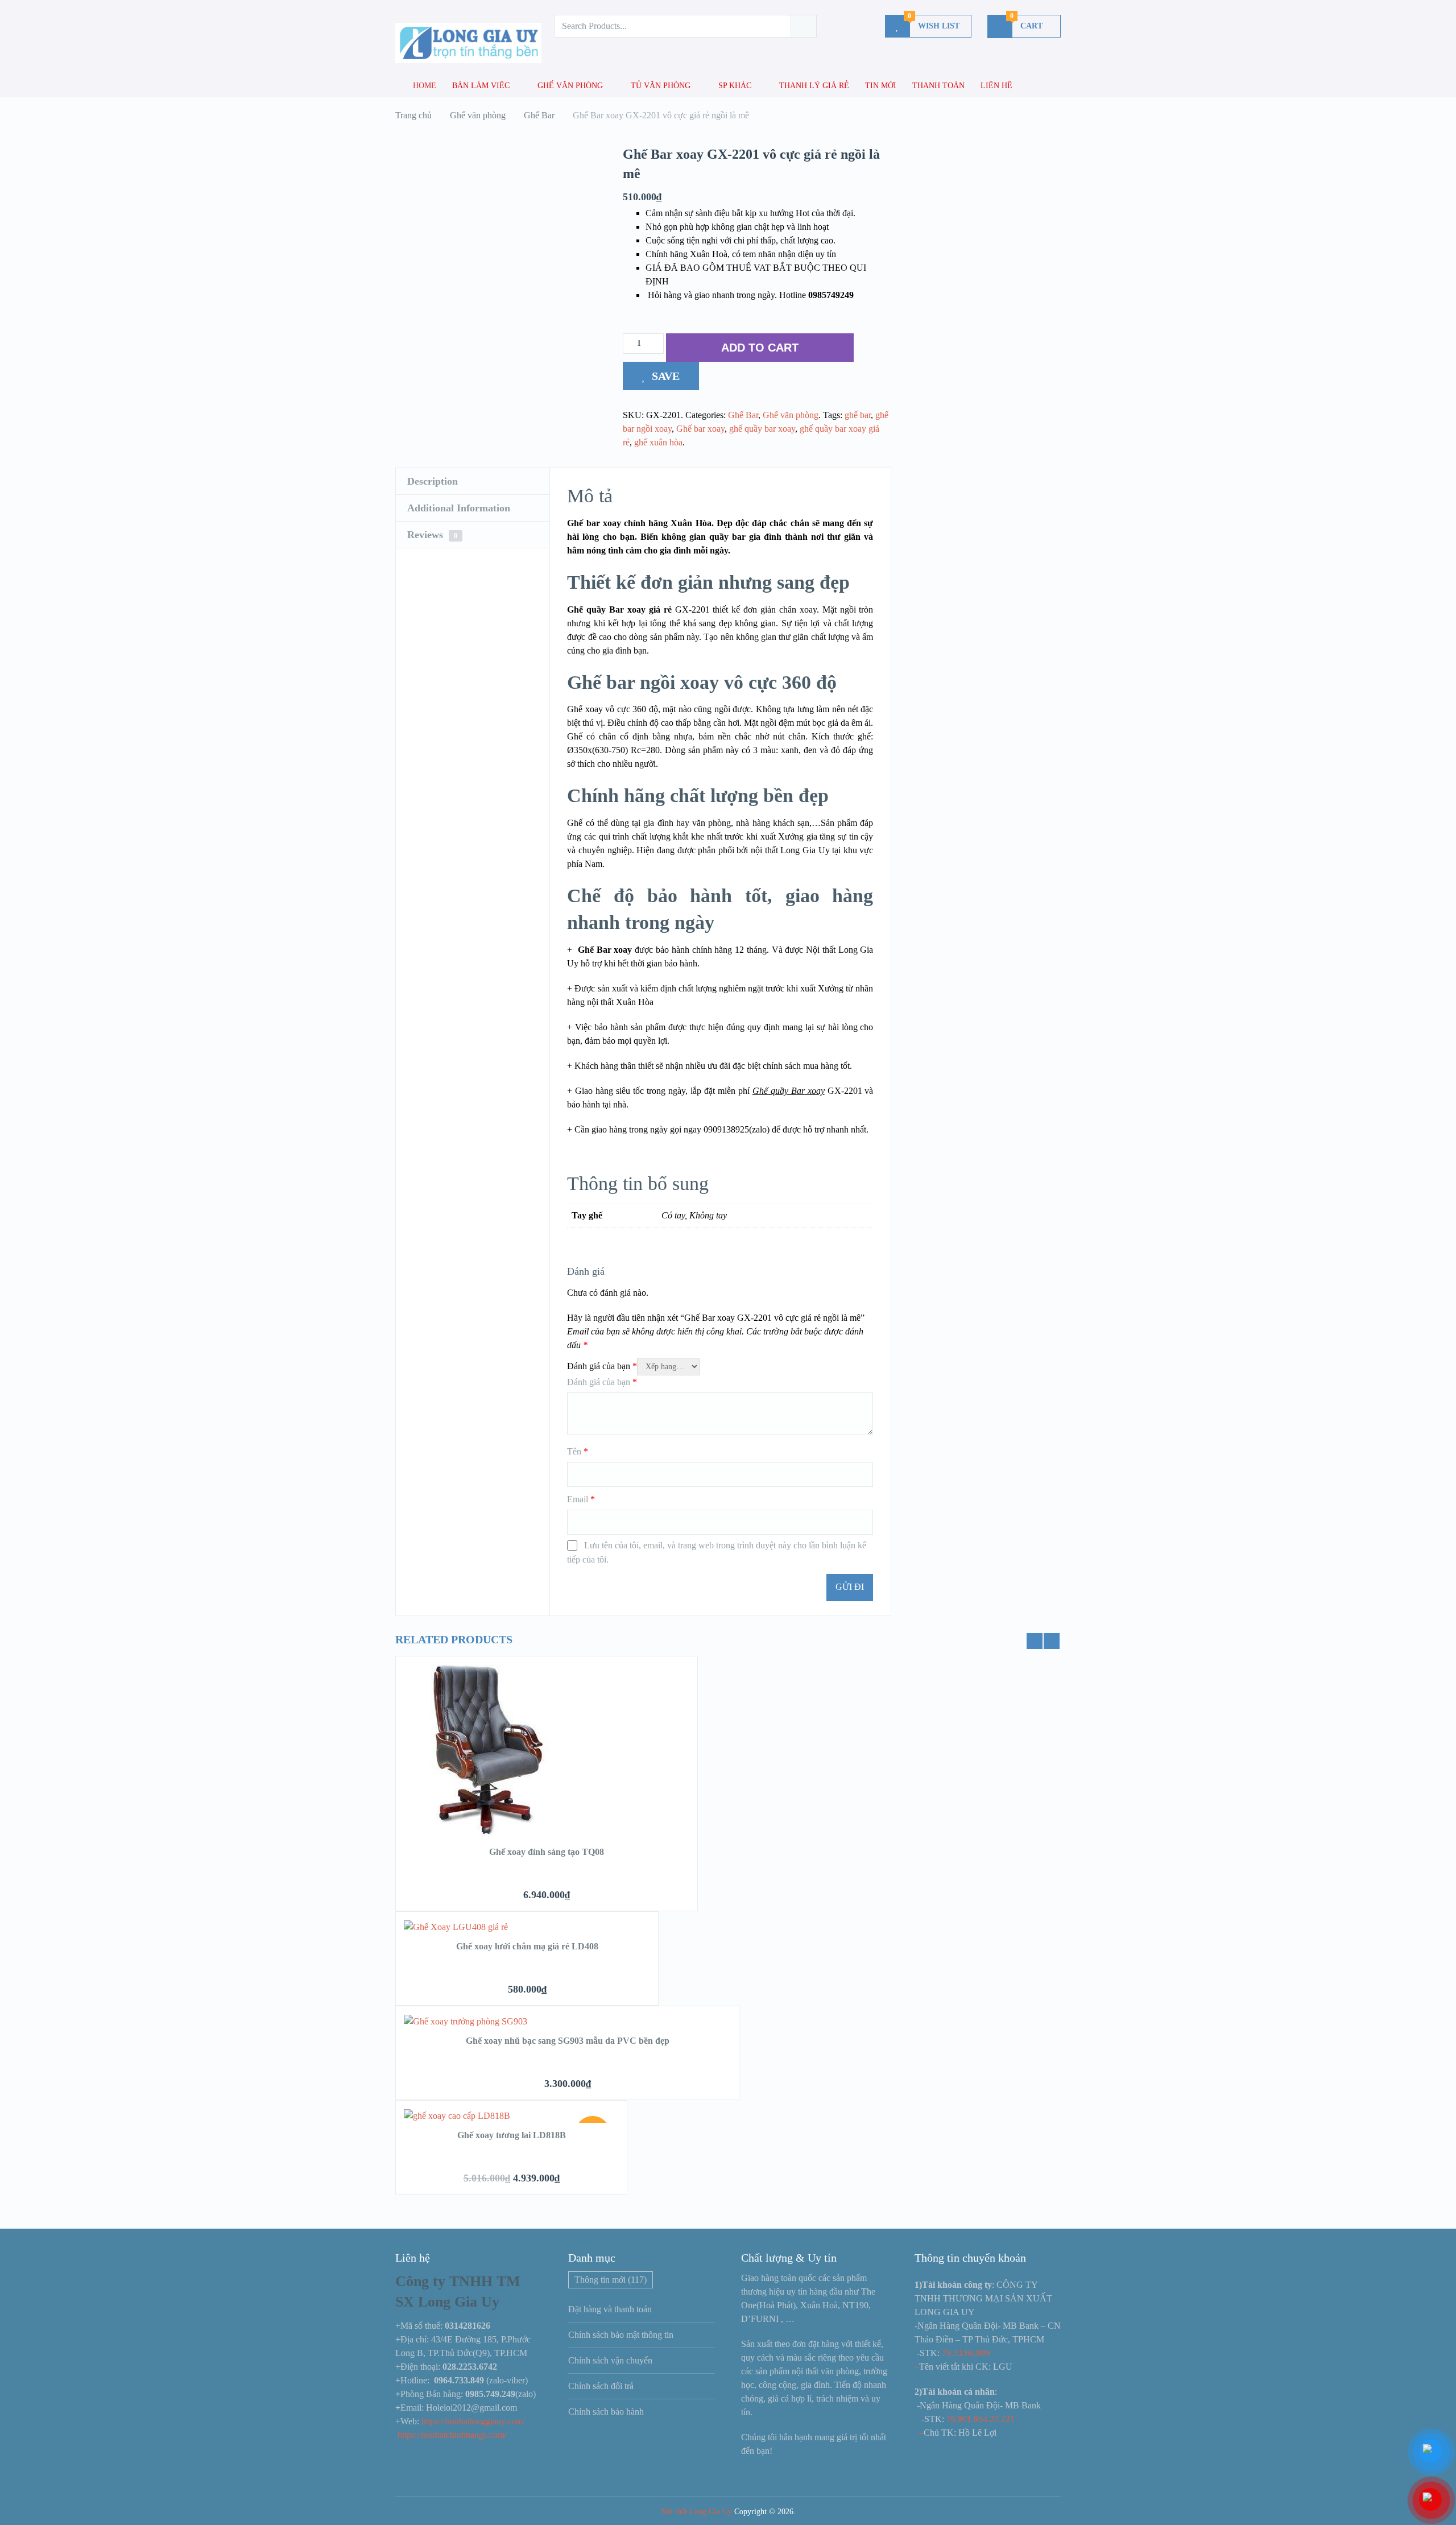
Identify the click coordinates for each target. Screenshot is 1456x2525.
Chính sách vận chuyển (610, 2360)
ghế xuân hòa (658, 442)
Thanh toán (938, 86)
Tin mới (881, 86)
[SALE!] (457, 2116)
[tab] (473, 482)
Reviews (432, 535)
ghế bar (858, 415)
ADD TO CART (760, 348)
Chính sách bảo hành (606, 2412)
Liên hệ (996, 86)
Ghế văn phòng (570, 86)
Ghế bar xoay (700, 429)
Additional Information (459, 508)
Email (581, 1499)
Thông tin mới (611, 2280)
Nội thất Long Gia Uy (696, 2512)
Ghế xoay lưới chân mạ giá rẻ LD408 (527, 1946)
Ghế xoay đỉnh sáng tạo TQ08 (547, 1852)
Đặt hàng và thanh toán (610, 2309)
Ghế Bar (743, 415)
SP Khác (735, 86)
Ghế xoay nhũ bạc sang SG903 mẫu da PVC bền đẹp (568, 2041)
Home (423, 86)
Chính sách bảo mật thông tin (621, 2335)
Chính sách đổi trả (601, 2386)
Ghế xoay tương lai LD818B (512, 2135)
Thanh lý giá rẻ (814, 86)
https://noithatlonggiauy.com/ (474, 2421)
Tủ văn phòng (661, 86)
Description (433, 481)
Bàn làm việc (481, 86)
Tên (578, 1451)
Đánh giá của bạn (602, 1366)
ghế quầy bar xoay (762, 429)
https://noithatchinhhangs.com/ (452, 2435)
